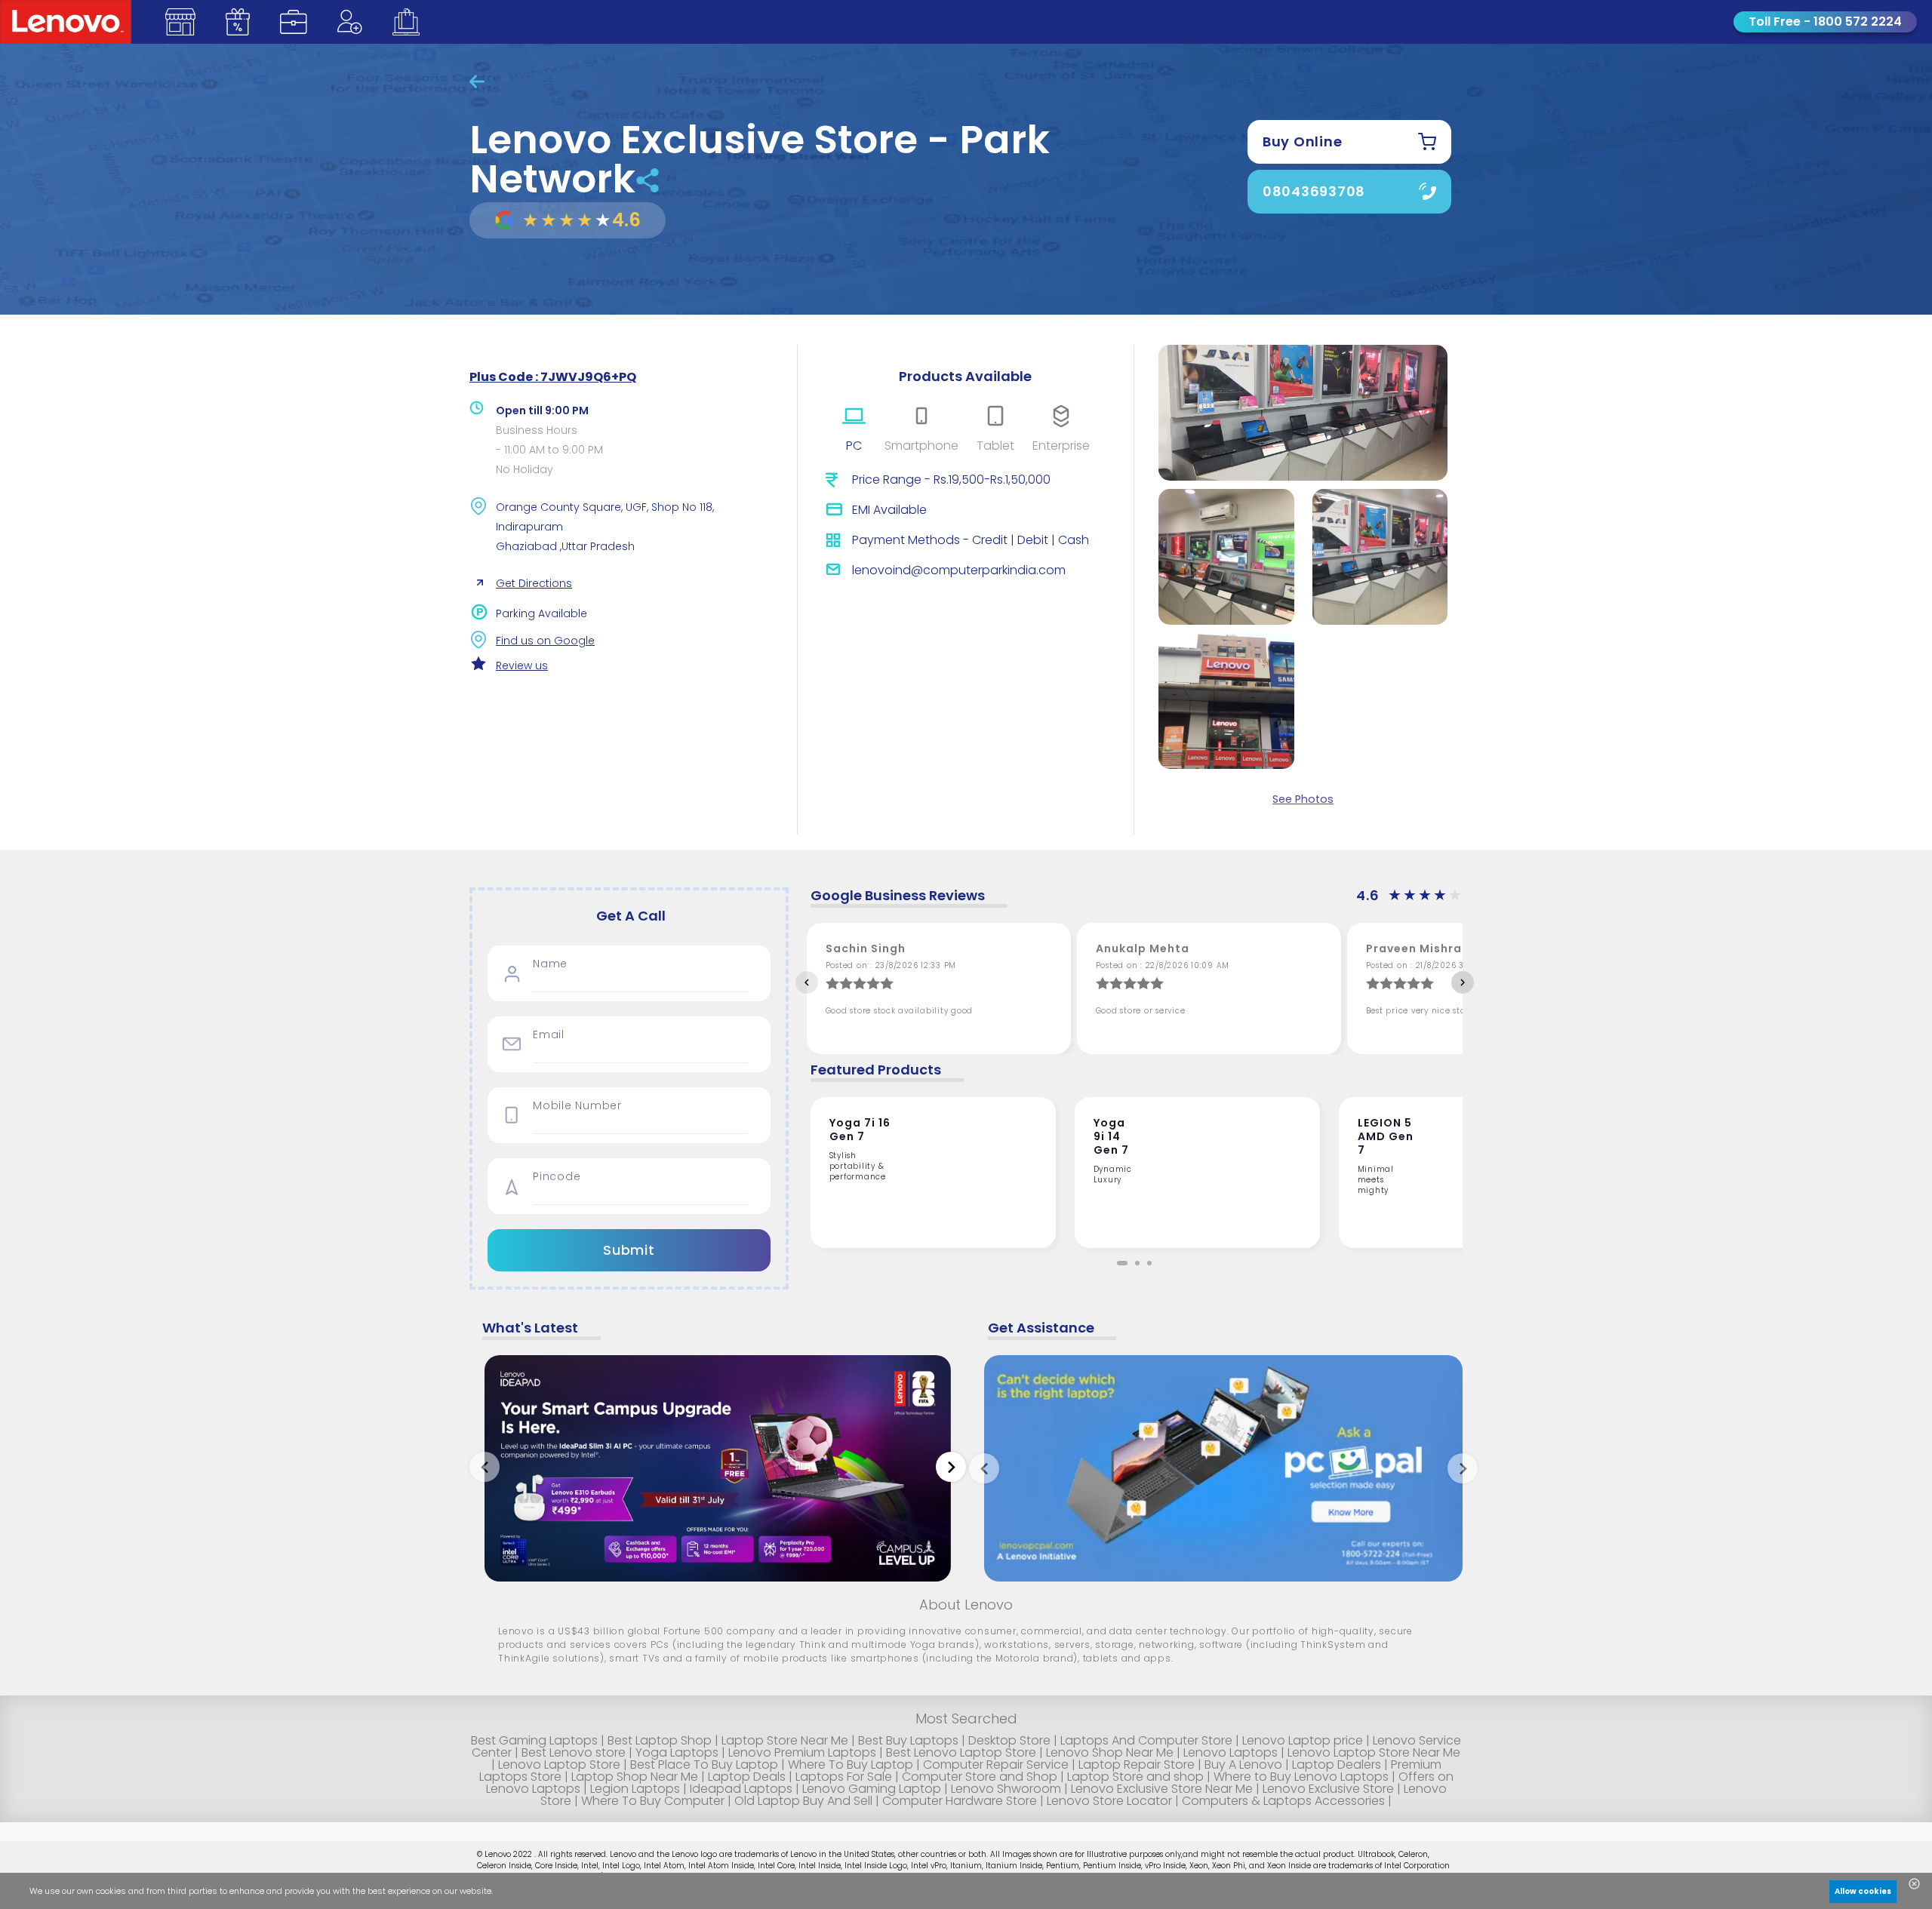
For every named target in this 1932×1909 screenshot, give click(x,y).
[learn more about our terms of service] (620, 1895)
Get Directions (534, 583)
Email (549, 1035)
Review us (522, 666)
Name (550, 964)
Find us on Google (545, 641)
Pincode (557, 1177)
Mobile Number (577, 1106)
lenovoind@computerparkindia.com (959, 570)
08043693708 (1314, 191)
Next (1463, 982)
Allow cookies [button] (1863, 1891)
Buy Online (1303, 141)
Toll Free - (1825, 22)
